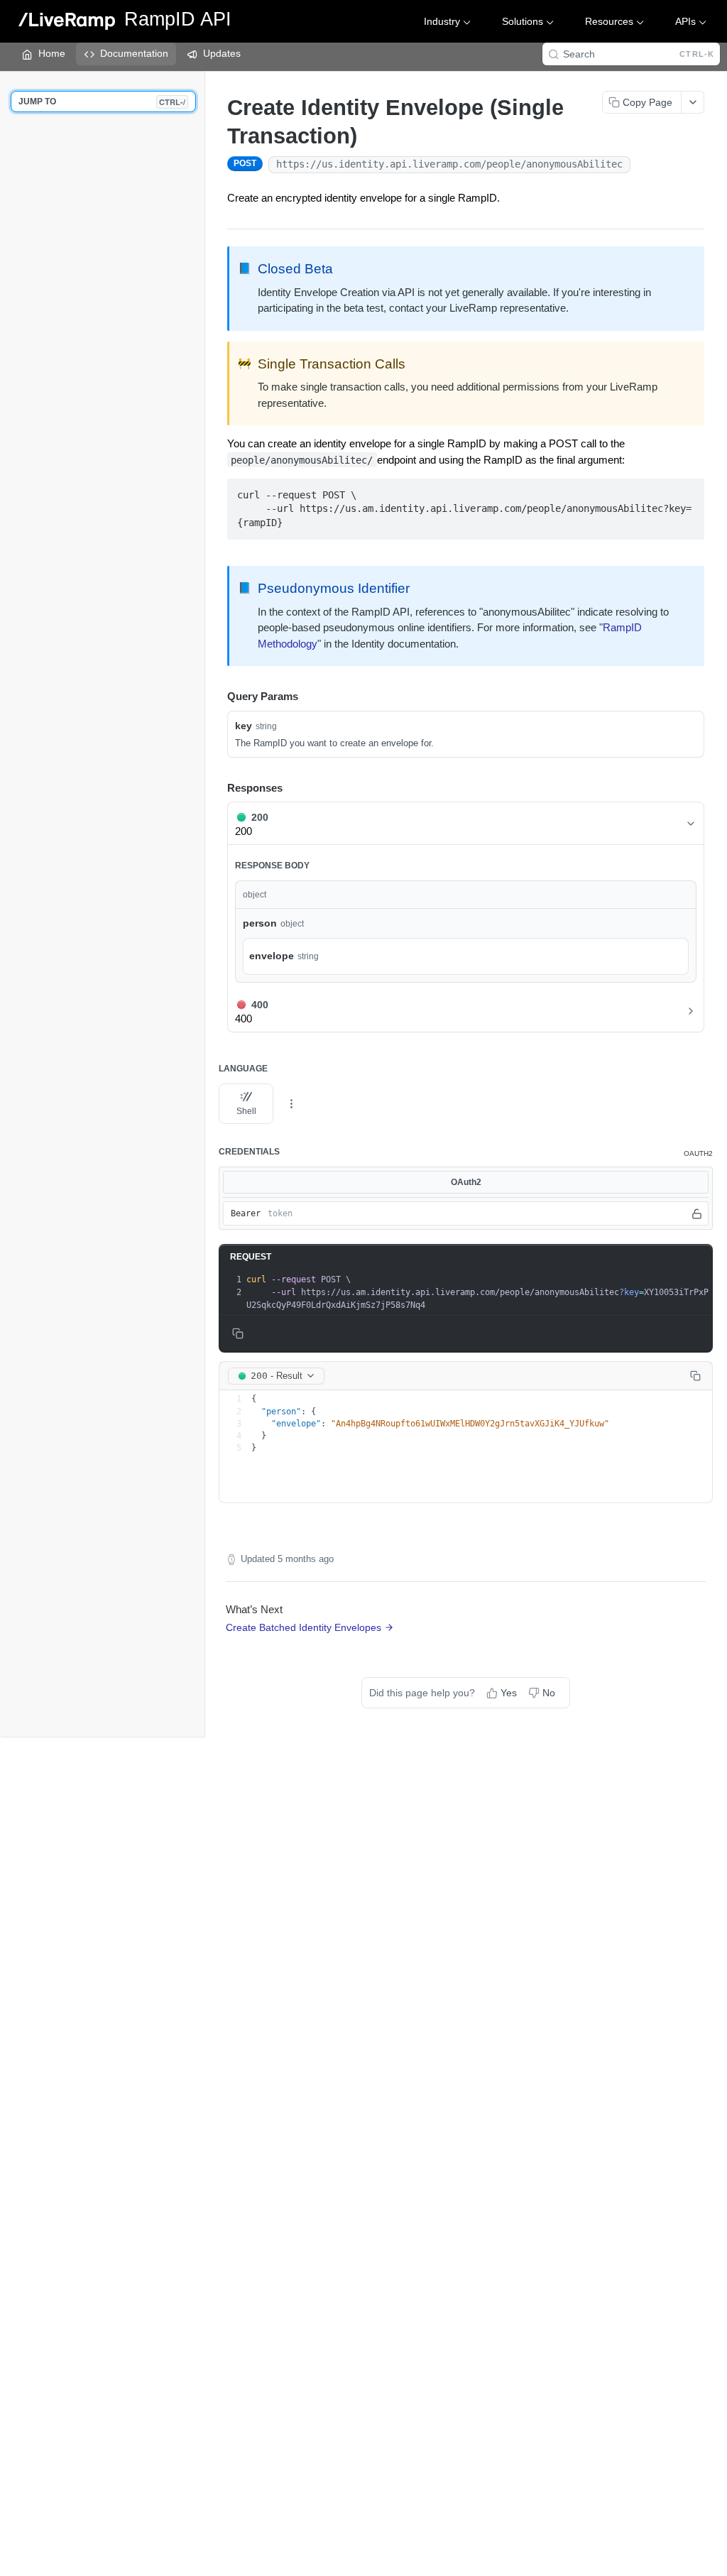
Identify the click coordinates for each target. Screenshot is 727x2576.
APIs (685, 21)
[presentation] (478, 1292)
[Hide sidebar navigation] (202, 904)
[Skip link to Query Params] (217, 697)
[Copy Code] (687, 491)
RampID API (178, 20)
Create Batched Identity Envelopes (304, 1627)
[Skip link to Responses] (217, 788)
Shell (246, 1111)
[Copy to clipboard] (645, 165)
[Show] (697, 1213)
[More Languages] (291, 1104)
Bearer (246, 1213)
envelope (272, 956)
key (244, 726)
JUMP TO (102, 102)
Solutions (523, 21)
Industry (442, 21)
